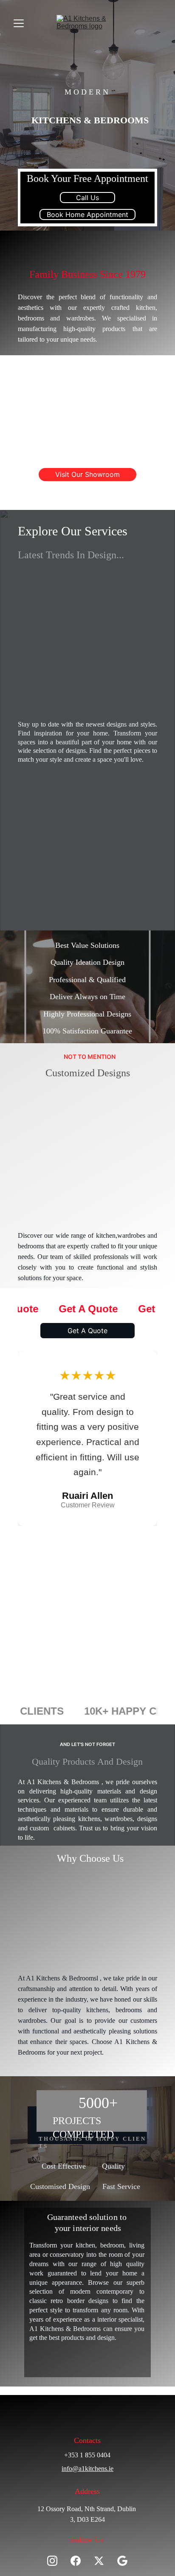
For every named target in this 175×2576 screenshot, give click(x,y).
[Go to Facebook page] (80, 2561)
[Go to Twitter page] (103, 2561)
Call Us (87, 198)
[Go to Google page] (122, 2561)
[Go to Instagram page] (56, 2561)
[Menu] (19, 23)
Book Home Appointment (87, 214)
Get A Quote (87, 1331)
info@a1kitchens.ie (87, 2469)
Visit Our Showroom (87, 474)
